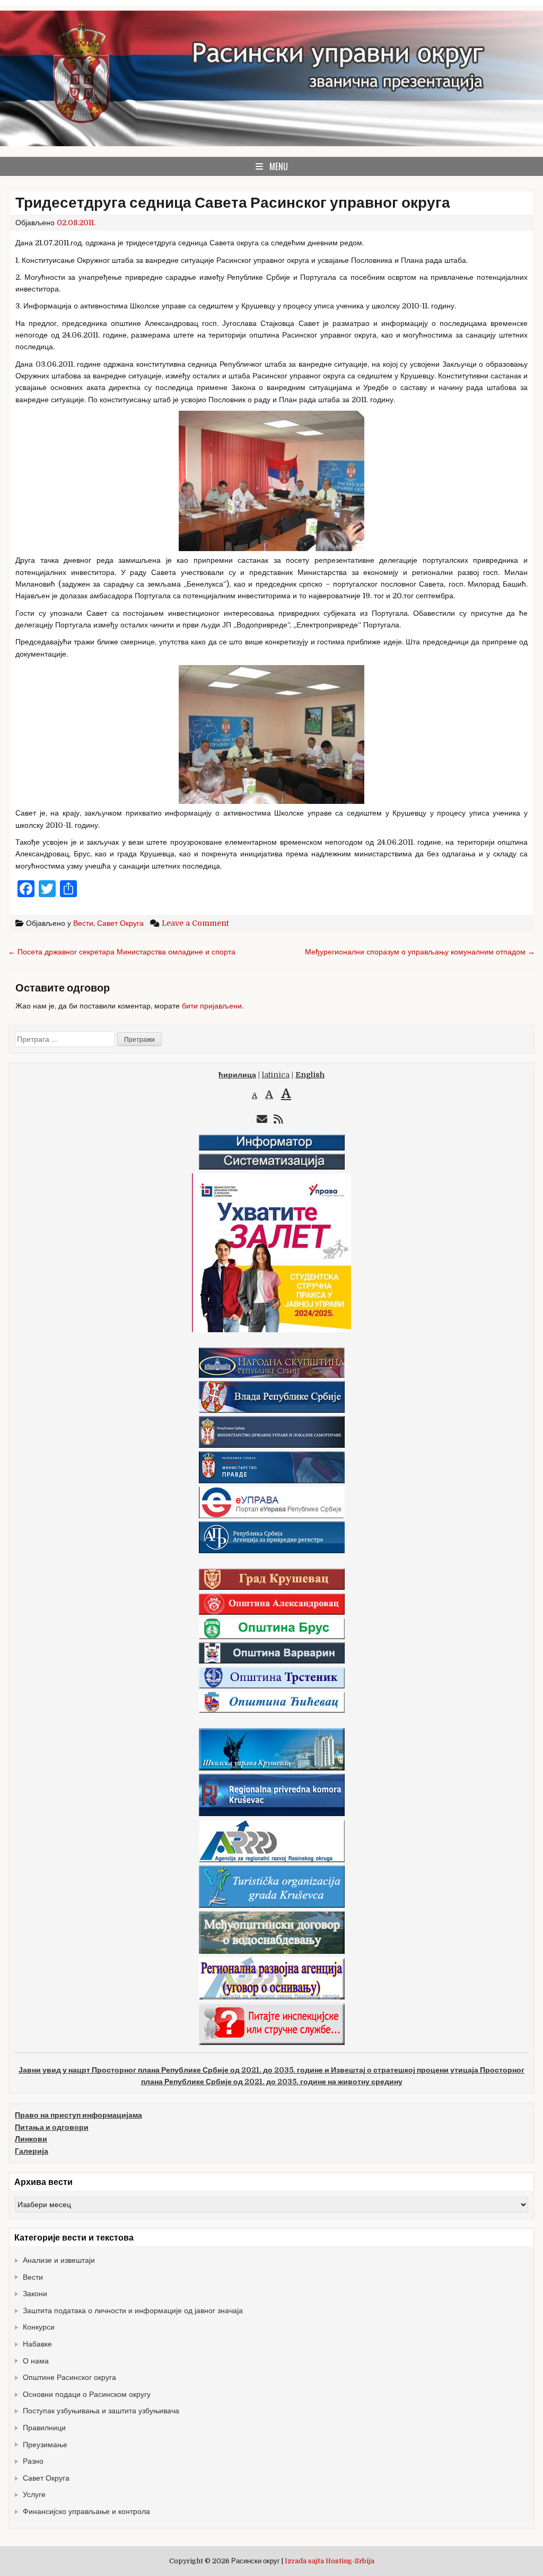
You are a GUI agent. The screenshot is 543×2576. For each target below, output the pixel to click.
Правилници (44, 2428)
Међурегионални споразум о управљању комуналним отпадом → (420, 952)
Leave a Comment (195, 923)
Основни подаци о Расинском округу (87, 2394)
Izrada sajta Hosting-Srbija (330, 2561)
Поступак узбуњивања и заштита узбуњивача (101, 2411)
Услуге (34, 2494)
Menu (279, 166)
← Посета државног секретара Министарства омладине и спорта (122, 952)
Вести (83, 923)
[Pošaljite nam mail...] (262, 1119)
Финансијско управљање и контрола (86, 2511)
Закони (35, 2294)
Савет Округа (120, 923)
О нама (36, 2361)
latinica (276, 1075)
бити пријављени (212, 1006)
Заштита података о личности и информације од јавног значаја (133, 2311)
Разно (33, 2461)
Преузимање (45, 2445)
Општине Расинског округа (69, 2377)
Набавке (37, 2344)
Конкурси (39, 2327)
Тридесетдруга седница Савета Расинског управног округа (233, 203)
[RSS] (278, 1119)
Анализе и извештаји (59, 2260)
